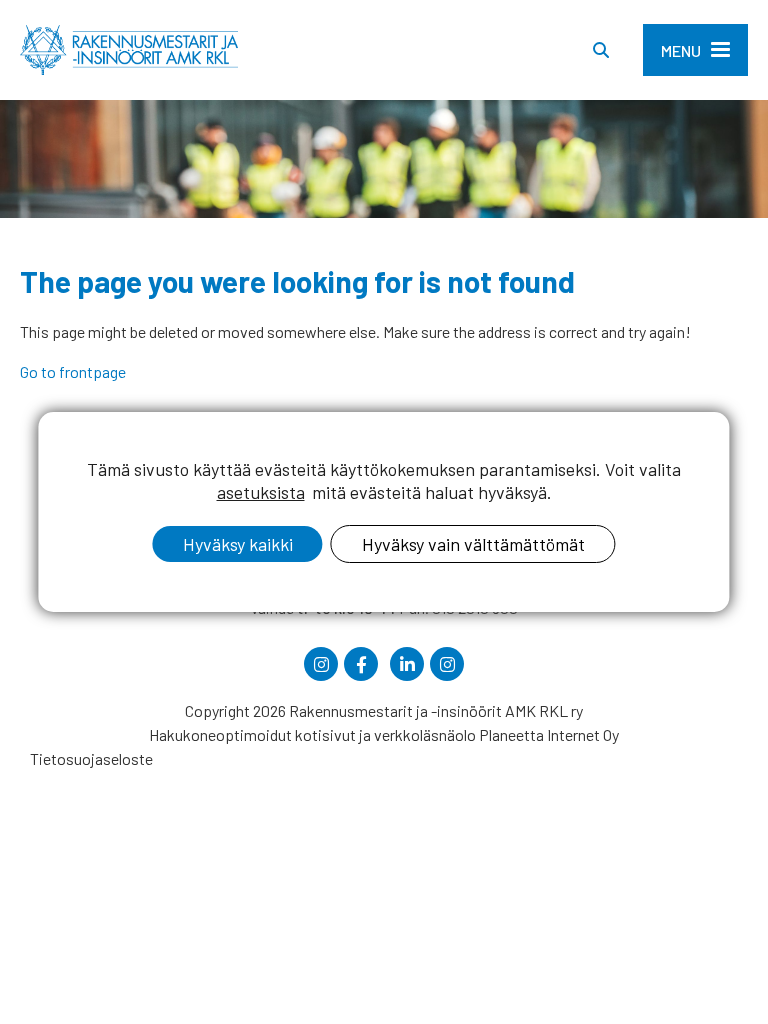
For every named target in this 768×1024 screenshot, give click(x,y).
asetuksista (261, 492)
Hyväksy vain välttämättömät (473, 544)
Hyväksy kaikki (238, 544)
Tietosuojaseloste (91, 758)
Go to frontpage (73, 371)
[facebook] (361, 664)
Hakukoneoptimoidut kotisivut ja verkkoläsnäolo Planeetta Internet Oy (384, 734)
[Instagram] (321, 664)
